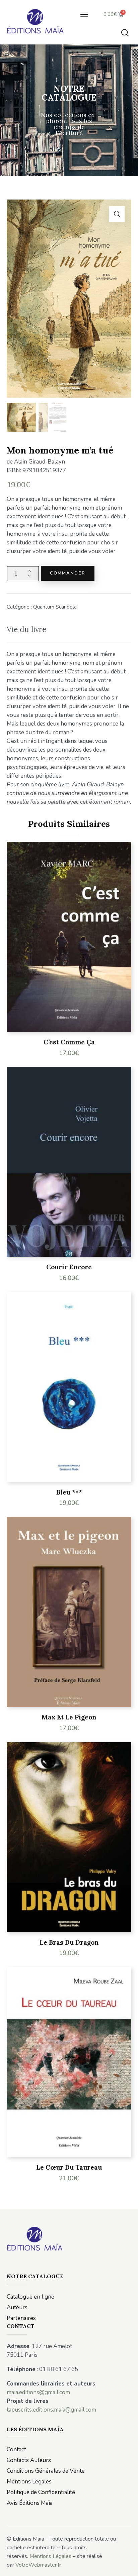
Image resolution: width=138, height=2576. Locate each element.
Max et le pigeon (69, 1717)
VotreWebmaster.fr (38, 2565)
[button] (84, 14)
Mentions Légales (50, 2556)
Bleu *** (69, 1492)
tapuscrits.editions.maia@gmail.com (51, 2410)
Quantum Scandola (55, 607)
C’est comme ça (69, 1042)
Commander (68, 573)
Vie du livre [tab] (26, 629)
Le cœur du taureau (69, 2167)
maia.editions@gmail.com (38, 2392)
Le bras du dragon (69, 1942)
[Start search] (125, 32)
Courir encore (69, 1267)
